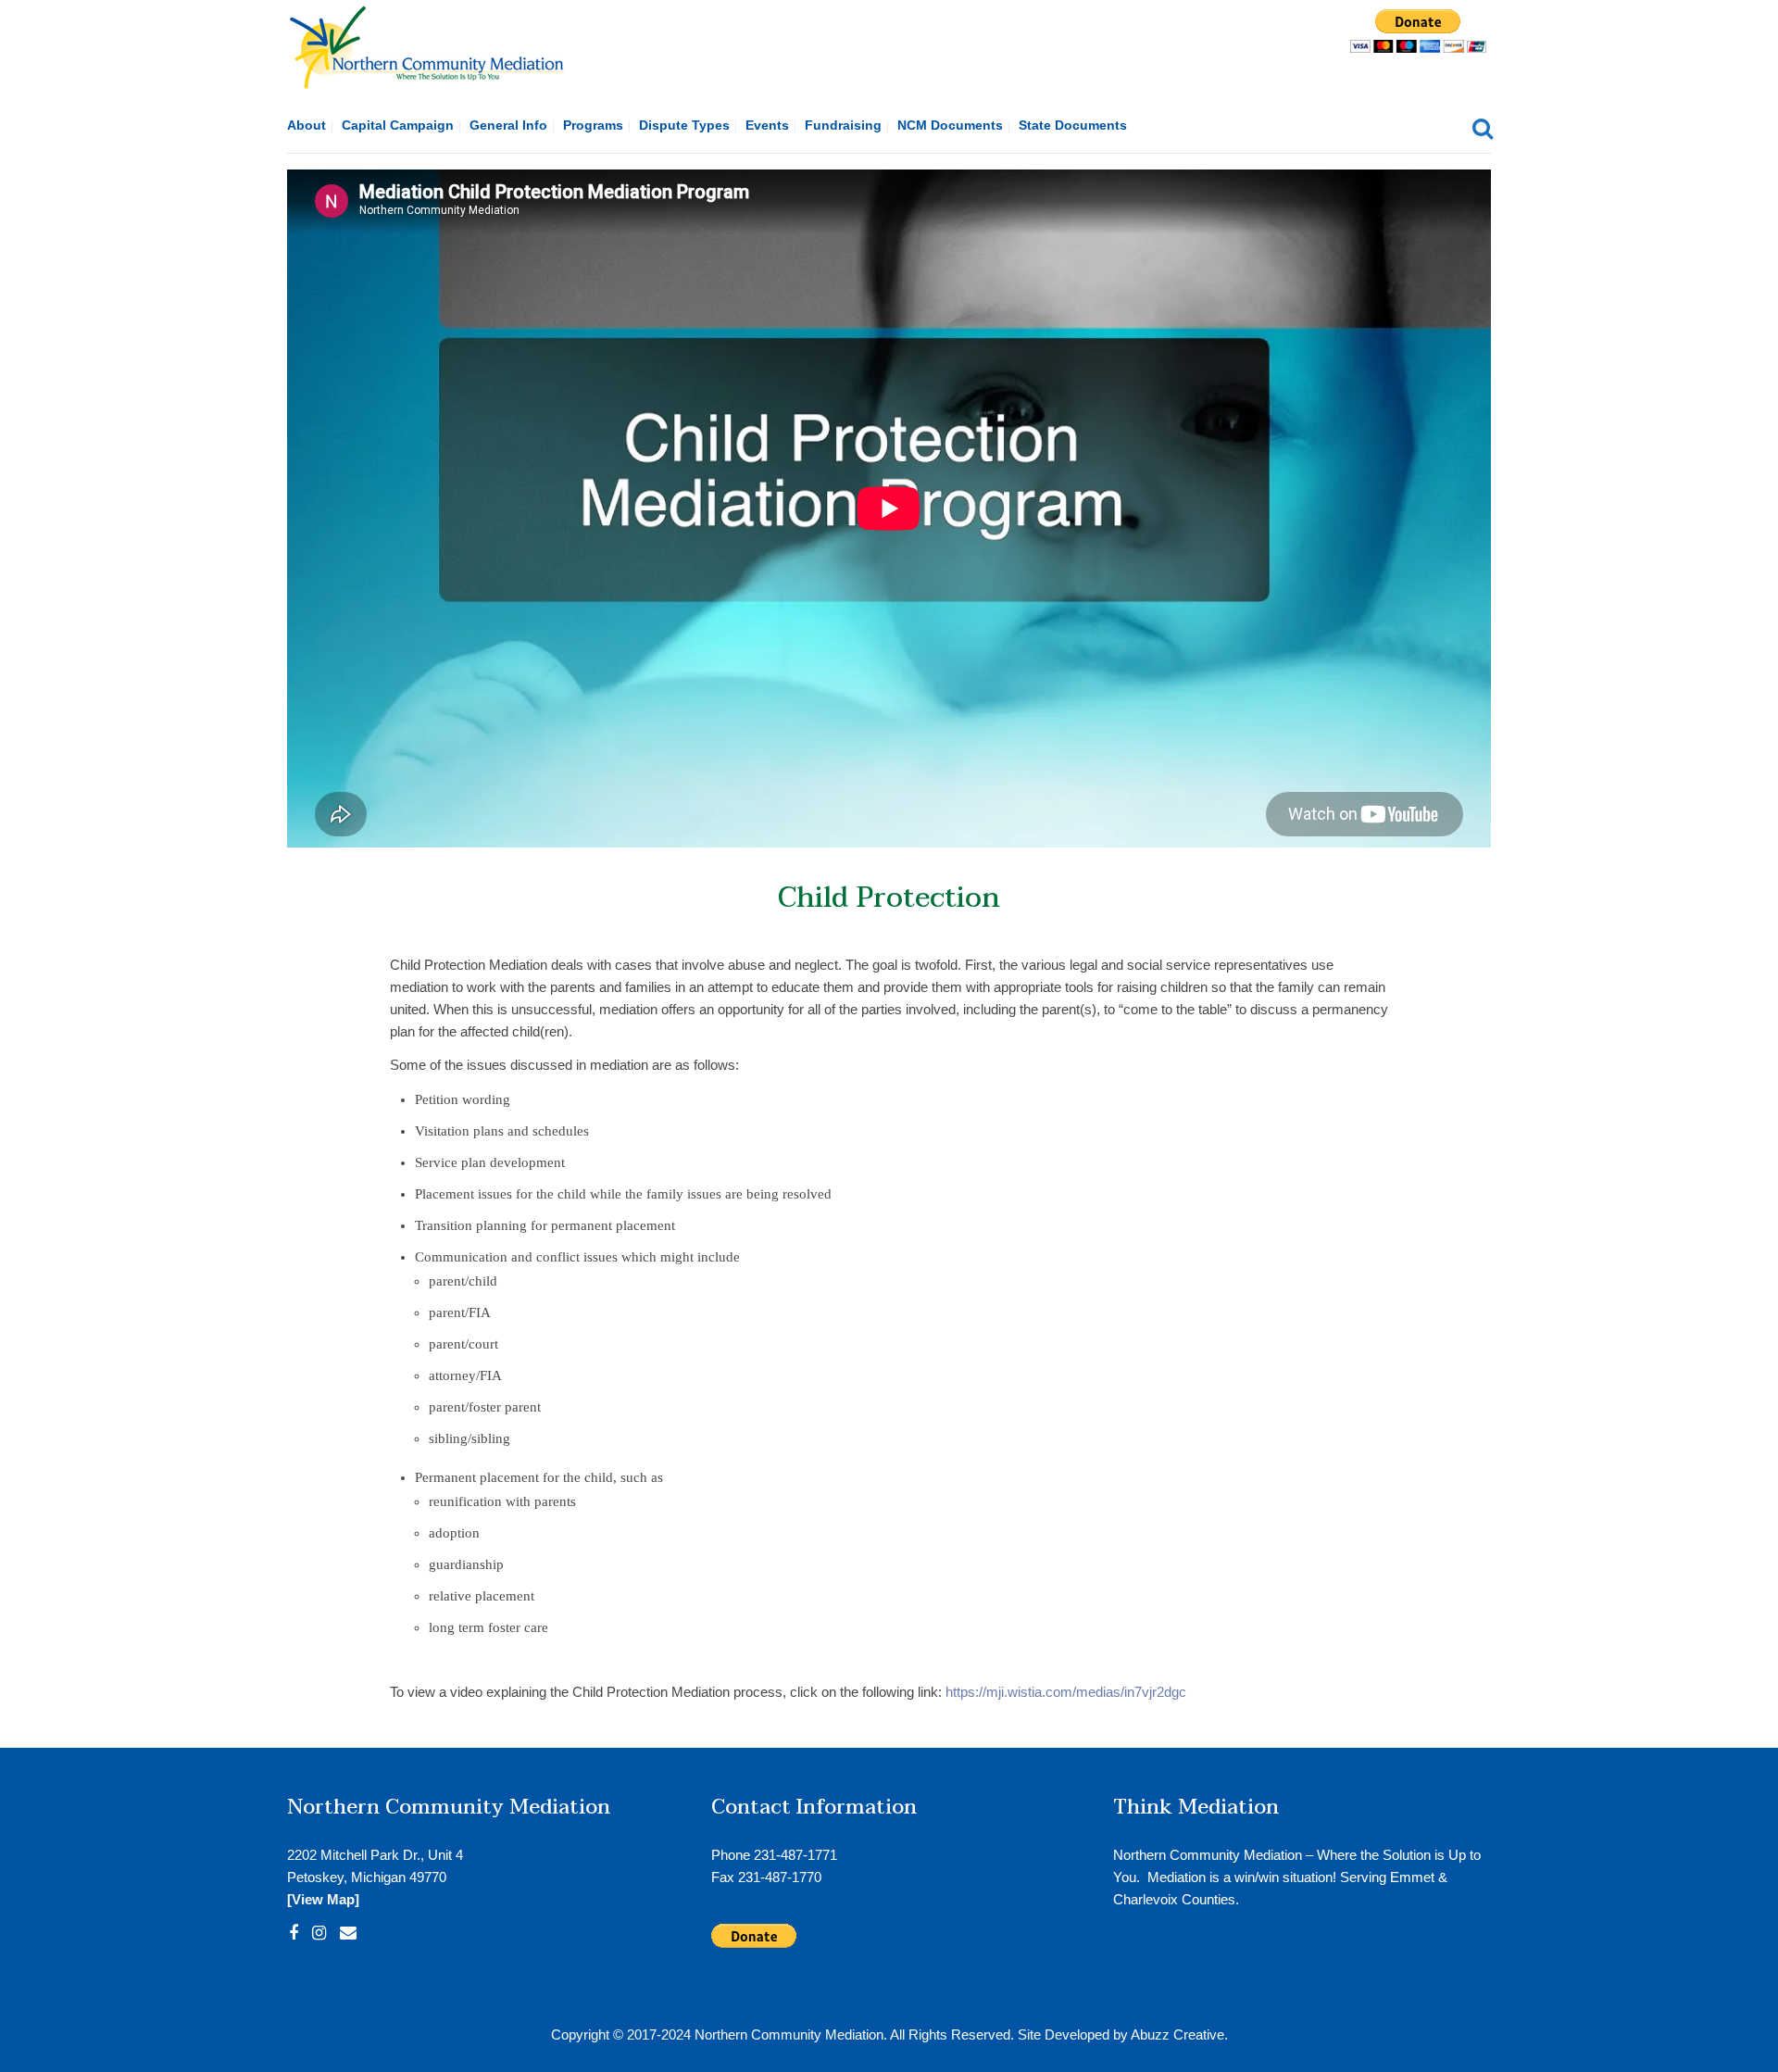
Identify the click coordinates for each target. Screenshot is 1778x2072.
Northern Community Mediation (789, 2034)
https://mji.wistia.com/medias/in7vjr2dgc (1066, 1692)
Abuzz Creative (1177, 2034)
